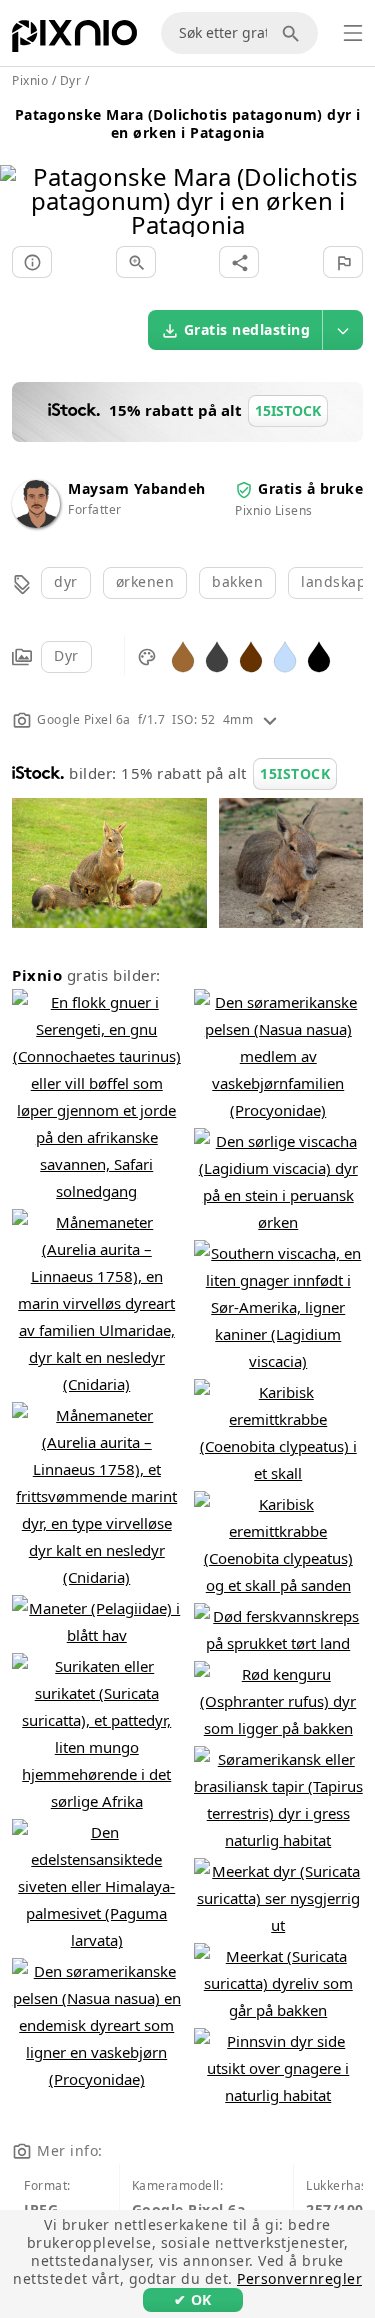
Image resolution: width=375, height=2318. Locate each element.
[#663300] (251, 655)
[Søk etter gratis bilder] (294, 33)
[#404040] (217, 655)
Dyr (66, 655)
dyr (66, 581)
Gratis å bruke (310, 488)
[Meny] (353, 33)
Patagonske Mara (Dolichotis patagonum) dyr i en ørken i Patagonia (188, 123)
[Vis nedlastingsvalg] (343, 330)
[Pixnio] (74, 40)
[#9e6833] (183, 655)
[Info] (32, 262)
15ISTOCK (295, 773)
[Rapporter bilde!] (343, 262)
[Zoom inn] (136, 262)
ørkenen (145, 581)
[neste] (352, 175)
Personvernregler (299, 2278)
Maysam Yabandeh (137, 488)
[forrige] (22, 175)
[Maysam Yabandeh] (36, 522)
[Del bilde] (239, 262)
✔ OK (193, 2299)
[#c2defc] (285, 655)
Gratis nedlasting (247, 329)
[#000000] (319, 655)
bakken (237, 581)
